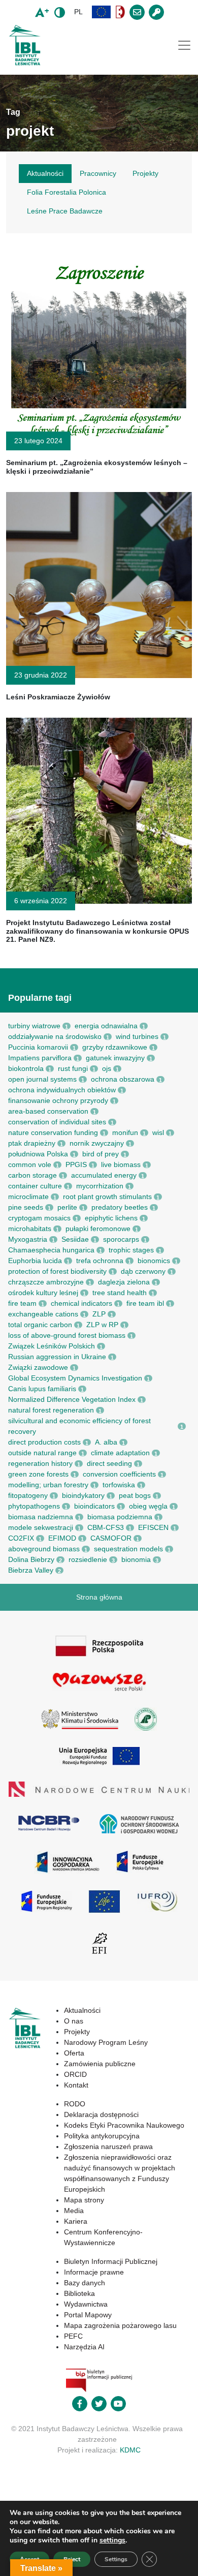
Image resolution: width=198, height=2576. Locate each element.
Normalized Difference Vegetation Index (72, 1399)
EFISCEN (153, 1527)
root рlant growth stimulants (107, 1197)
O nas (74, 2021)
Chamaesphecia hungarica (51, 1250)
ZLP (99, 1314)
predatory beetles (120, 1207)
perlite (67, 1207)
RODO (75, 2104)
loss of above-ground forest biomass (67, 1335)
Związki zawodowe (38, 1367)
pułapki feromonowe (98, 1229)
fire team (22, 1303)
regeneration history (40, 1463)
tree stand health (120, 1293)
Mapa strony (84, 2200)
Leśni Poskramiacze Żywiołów (58, 697)
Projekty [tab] (145, 173)
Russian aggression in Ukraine (57, 1357)
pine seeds (26, 1207)
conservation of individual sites (57, 1122)
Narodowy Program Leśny (106, 2042)
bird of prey (101, 1154)
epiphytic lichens (111, 1218)
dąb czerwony (143, 1271)
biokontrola (26, 1068)
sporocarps (121, 1239)
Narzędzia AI (84, 2347)
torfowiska (119, 1485)
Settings (116, 2559)
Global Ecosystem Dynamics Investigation (75, 1378)
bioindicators (94, 1506)
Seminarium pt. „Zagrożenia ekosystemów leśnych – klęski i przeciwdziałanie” (97, 467)
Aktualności (82, 2010)
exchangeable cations (43, 1314)
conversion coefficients (119, 1474)
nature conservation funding (53, 1132)
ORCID (75, 2074)
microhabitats (30, 1229)
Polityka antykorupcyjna (102, 2136)
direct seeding (109, 1463)
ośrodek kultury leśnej (43, 1293)
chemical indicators (81, 1303)
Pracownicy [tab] (98, 173)
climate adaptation (120, 1453)
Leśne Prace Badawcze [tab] (65, 211)
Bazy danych (85, 2283)
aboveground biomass (44, 1549)
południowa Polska (38, 1154)
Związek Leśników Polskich (52, 1346)
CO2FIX (21, 1538)
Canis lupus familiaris (42, 1389)
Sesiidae (75, 1239)
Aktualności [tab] (45, 173)
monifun (125, 1132)
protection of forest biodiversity (57, 1271)
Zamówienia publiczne (100, 2064)
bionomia (136, 1559)
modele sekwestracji (41, 1527)
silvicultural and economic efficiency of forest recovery (79, 1426)
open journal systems (42, 1079)
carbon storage (32, 1175)
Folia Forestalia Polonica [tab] (67, 192)
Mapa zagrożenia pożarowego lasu (120, 2325)
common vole (30, 1164)
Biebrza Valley (31, 1570)
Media (74, 2211)
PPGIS (76, 1164)
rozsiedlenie (88, 1559)
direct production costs (44, 1442)
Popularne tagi (40, 998)
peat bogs (135, 1495)
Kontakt (76, 2085)
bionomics (154, 1261)
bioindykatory (83, 1495)
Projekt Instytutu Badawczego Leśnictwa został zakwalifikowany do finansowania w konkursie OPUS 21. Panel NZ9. (97, 931)
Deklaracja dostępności (101, 2114)
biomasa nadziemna (41, 1517)
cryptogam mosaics (39, 1218)
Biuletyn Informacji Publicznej (111, 2261)
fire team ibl (145, 1303)
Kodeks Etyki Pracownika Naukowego (124, 2125)
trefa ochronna (100, 1261)
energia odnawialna (106, 1026)
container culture (35, 1186)
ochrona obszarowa (123, 1079)
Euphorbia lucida (35, 1261)
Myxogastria (28, 1239)
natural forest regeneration (51, 1410)
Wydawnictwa (86, 2304)
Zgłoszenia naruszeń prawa (108, 2146)
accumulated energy (104, 1175)
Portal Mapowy (88, 2315)
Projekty (77, 2032)
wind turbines (137, 1036)
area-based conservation (48, 1111)
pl (78, 12)
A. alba (106, 1442)
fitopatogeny (28, 1495)
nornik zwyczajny (97, 1143)
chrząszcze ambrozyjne (46, 1282)
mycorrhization (100, 1186)
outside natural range (42, 1453)
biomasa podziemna (120, 1517)
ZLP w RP (102, 1325)
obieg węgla (148, 1506)
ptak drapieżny (32, 1143)
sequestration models (128, 1549)
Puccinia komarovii (38, 1047)
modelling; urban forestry (48, 1485)
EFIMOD (62, 1538)
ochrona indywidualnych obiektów (62, 1090)
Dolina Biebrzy (31, 1559)
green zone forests (38, 1474)
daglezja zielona (124, 1282)
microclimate (28, 1197)
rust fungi (73, 1068)
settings (112, 2540)
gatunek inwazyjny (115, 1058)
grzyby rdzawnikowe (115, 1047)
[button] (102, 12)
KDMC (130, 2450)
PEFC (73, 2336)
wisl (158, 1132)
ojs (107, 1068)
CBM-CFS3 (106, 1527)
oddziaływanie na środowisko (55, 1036)
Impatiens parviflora (40, 1058)
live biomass (121, 1164)
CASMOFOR (111, 1538)
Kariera (76, 2221)
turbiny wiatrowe (34, 1026)
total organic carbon (40, 1325)
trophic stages (131, 1250)
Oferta (74, 2053)
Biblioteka (79, 2293)
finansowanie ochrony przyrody (58, 1100)
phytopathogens (34, 1506)
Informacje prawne (94, 2272)
